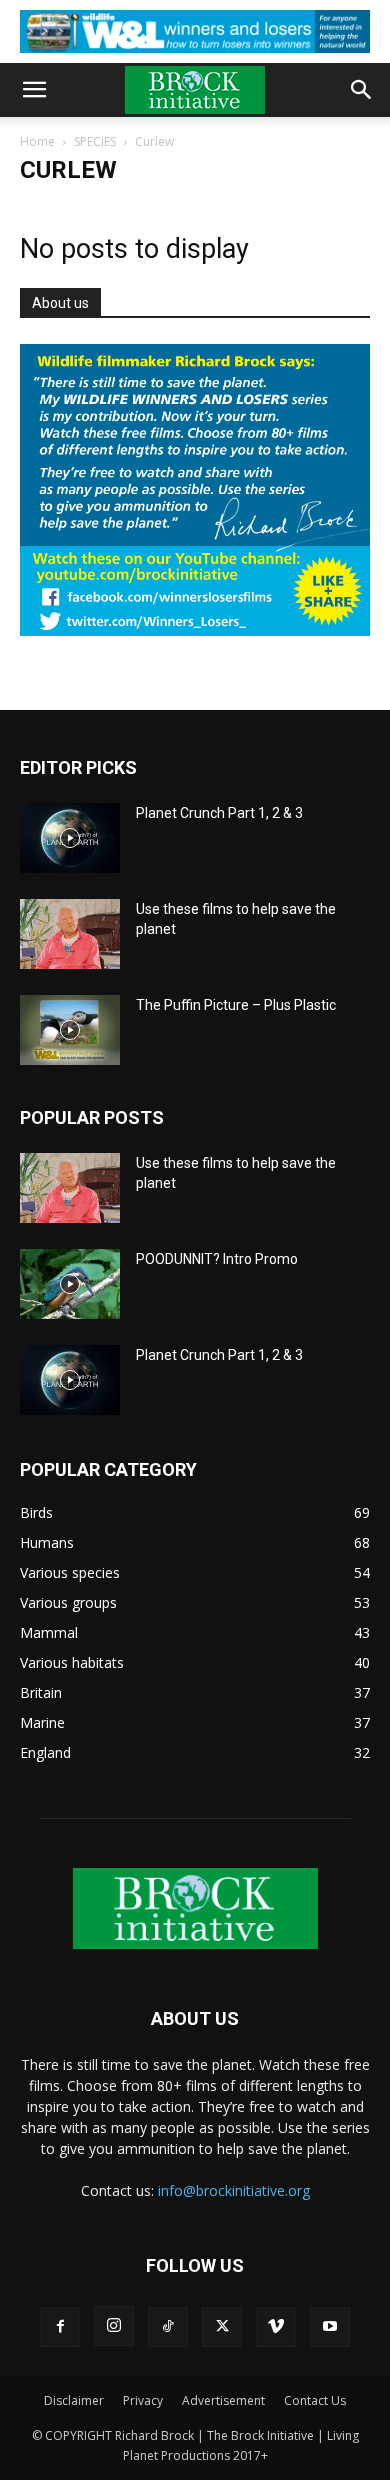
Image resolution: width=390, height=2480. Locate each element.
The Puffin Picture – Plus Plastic (236, 1005)
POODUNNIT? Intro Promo (217, 1259)
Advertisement (223, 2400)
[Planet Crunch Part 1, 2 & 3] (70, 838)
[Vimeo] (276, 2327)
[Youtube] (330, 2327)
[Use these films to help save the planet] (70, 934)
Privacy (143, 2400)
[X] (222, 2327)
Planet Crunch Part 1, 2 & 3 (219, 813)
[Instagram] (114, 2326)
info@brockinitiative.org (234, 2190)
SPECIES (95, 141)
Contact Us (315, 2400)
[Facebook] (60, 2327)
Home (37, 141)
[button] (34, 90)
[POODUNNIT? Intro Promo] (70, 1284)
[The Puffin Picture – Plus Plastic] (70, 1030)
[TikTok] (168, 2327)
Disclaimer (74, 2400)
